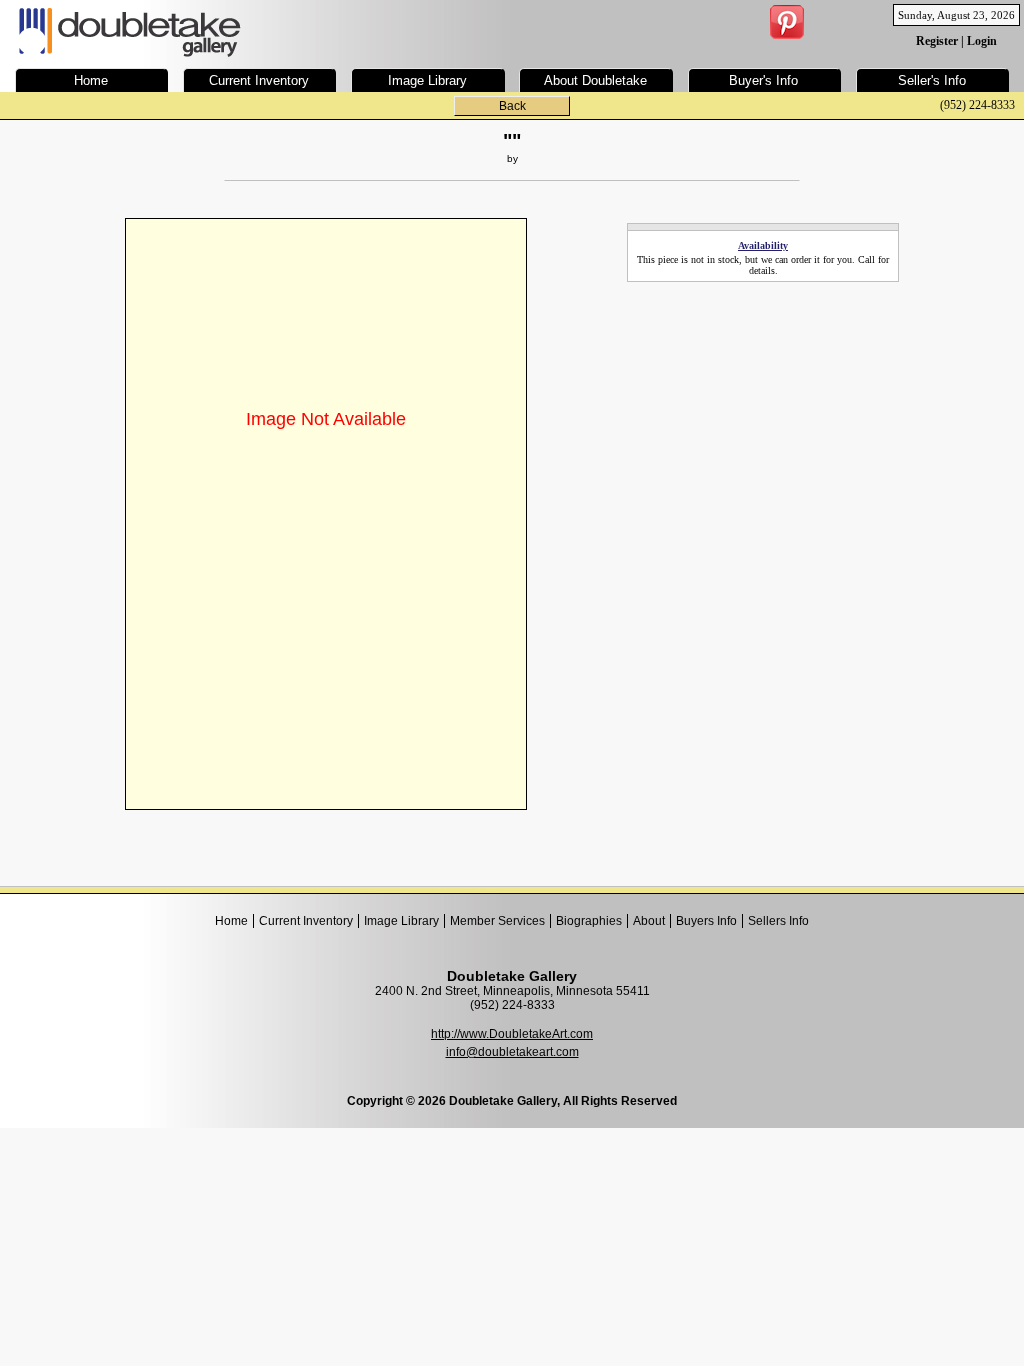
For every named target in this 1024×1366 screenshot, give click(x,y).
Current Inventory (306, 921)
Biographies (589, 921)
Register (937, 41)
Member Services (497, 921)
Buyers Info (706, 921)
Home (231, 921)
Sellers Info (778, 921)
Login (982, 41)
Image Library (401, 921)
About (649, 921)
